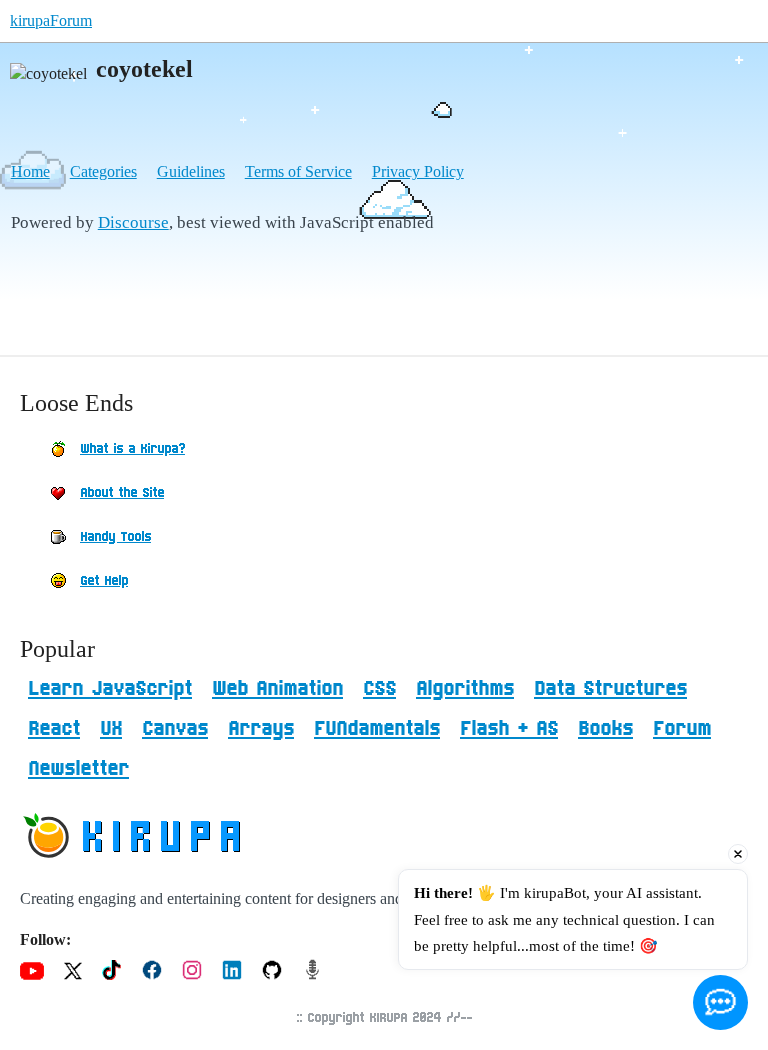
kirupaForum (51, 20)
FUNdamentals (377, 729)
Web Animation (277, 689)
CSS (379, 689)
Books (605, 729)
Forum (682, 729)
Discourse (133, 222)
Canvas (175, 729)
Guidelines (191, 171)
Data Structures (610, 689)
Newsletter (78, 769)
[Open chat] (720, 1002)
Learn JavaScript (110, 689)
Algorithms (465, 689)
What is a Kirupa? (132, 449)
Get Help (104, 581)
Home (30, 171)
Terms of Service (298, 171)
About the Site (122, 493)
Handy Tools (115, 537)
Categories (103, 171)
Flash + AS (509, 729)
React (54, 729)
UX (111, 729)
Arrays (261, 729)
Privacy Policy (418, 171)
